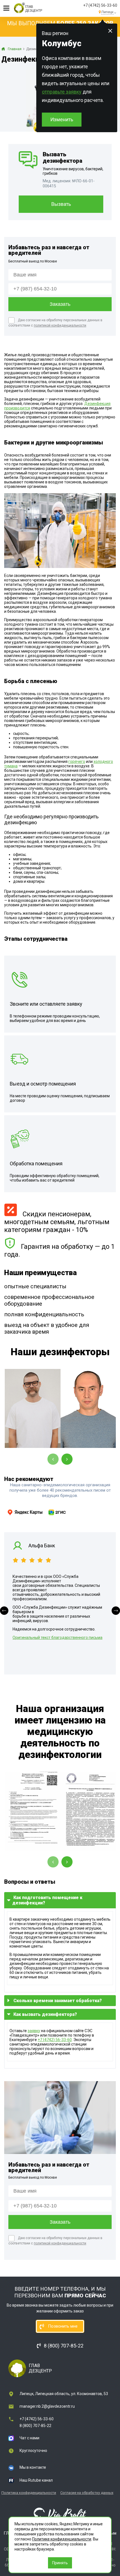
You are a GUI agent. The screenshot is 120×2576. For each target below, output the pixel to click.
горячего (77, 761)
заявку (34, 2031)
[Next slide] (67, 1459)
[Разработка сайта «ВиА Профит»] (60, 2514)
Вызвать (61, 204)
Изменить (62, 119)
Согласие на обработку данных (87, 2493)
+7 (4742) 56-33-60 (100, 5)
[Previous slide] (53, 1459)
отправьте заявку (62, 92)
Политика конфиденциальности (29, 2493)
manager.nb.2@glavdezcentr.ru (47, 2406)
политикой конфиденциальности (60, 325)
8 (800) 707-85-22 (35, 2426)
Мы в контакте (33, 2467)
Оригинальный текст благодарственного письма (57, 1638)
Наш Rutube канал (36, 2480)
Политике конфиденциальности (62, 2539)
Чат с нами (29, 2438)
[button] (4, 1611)
